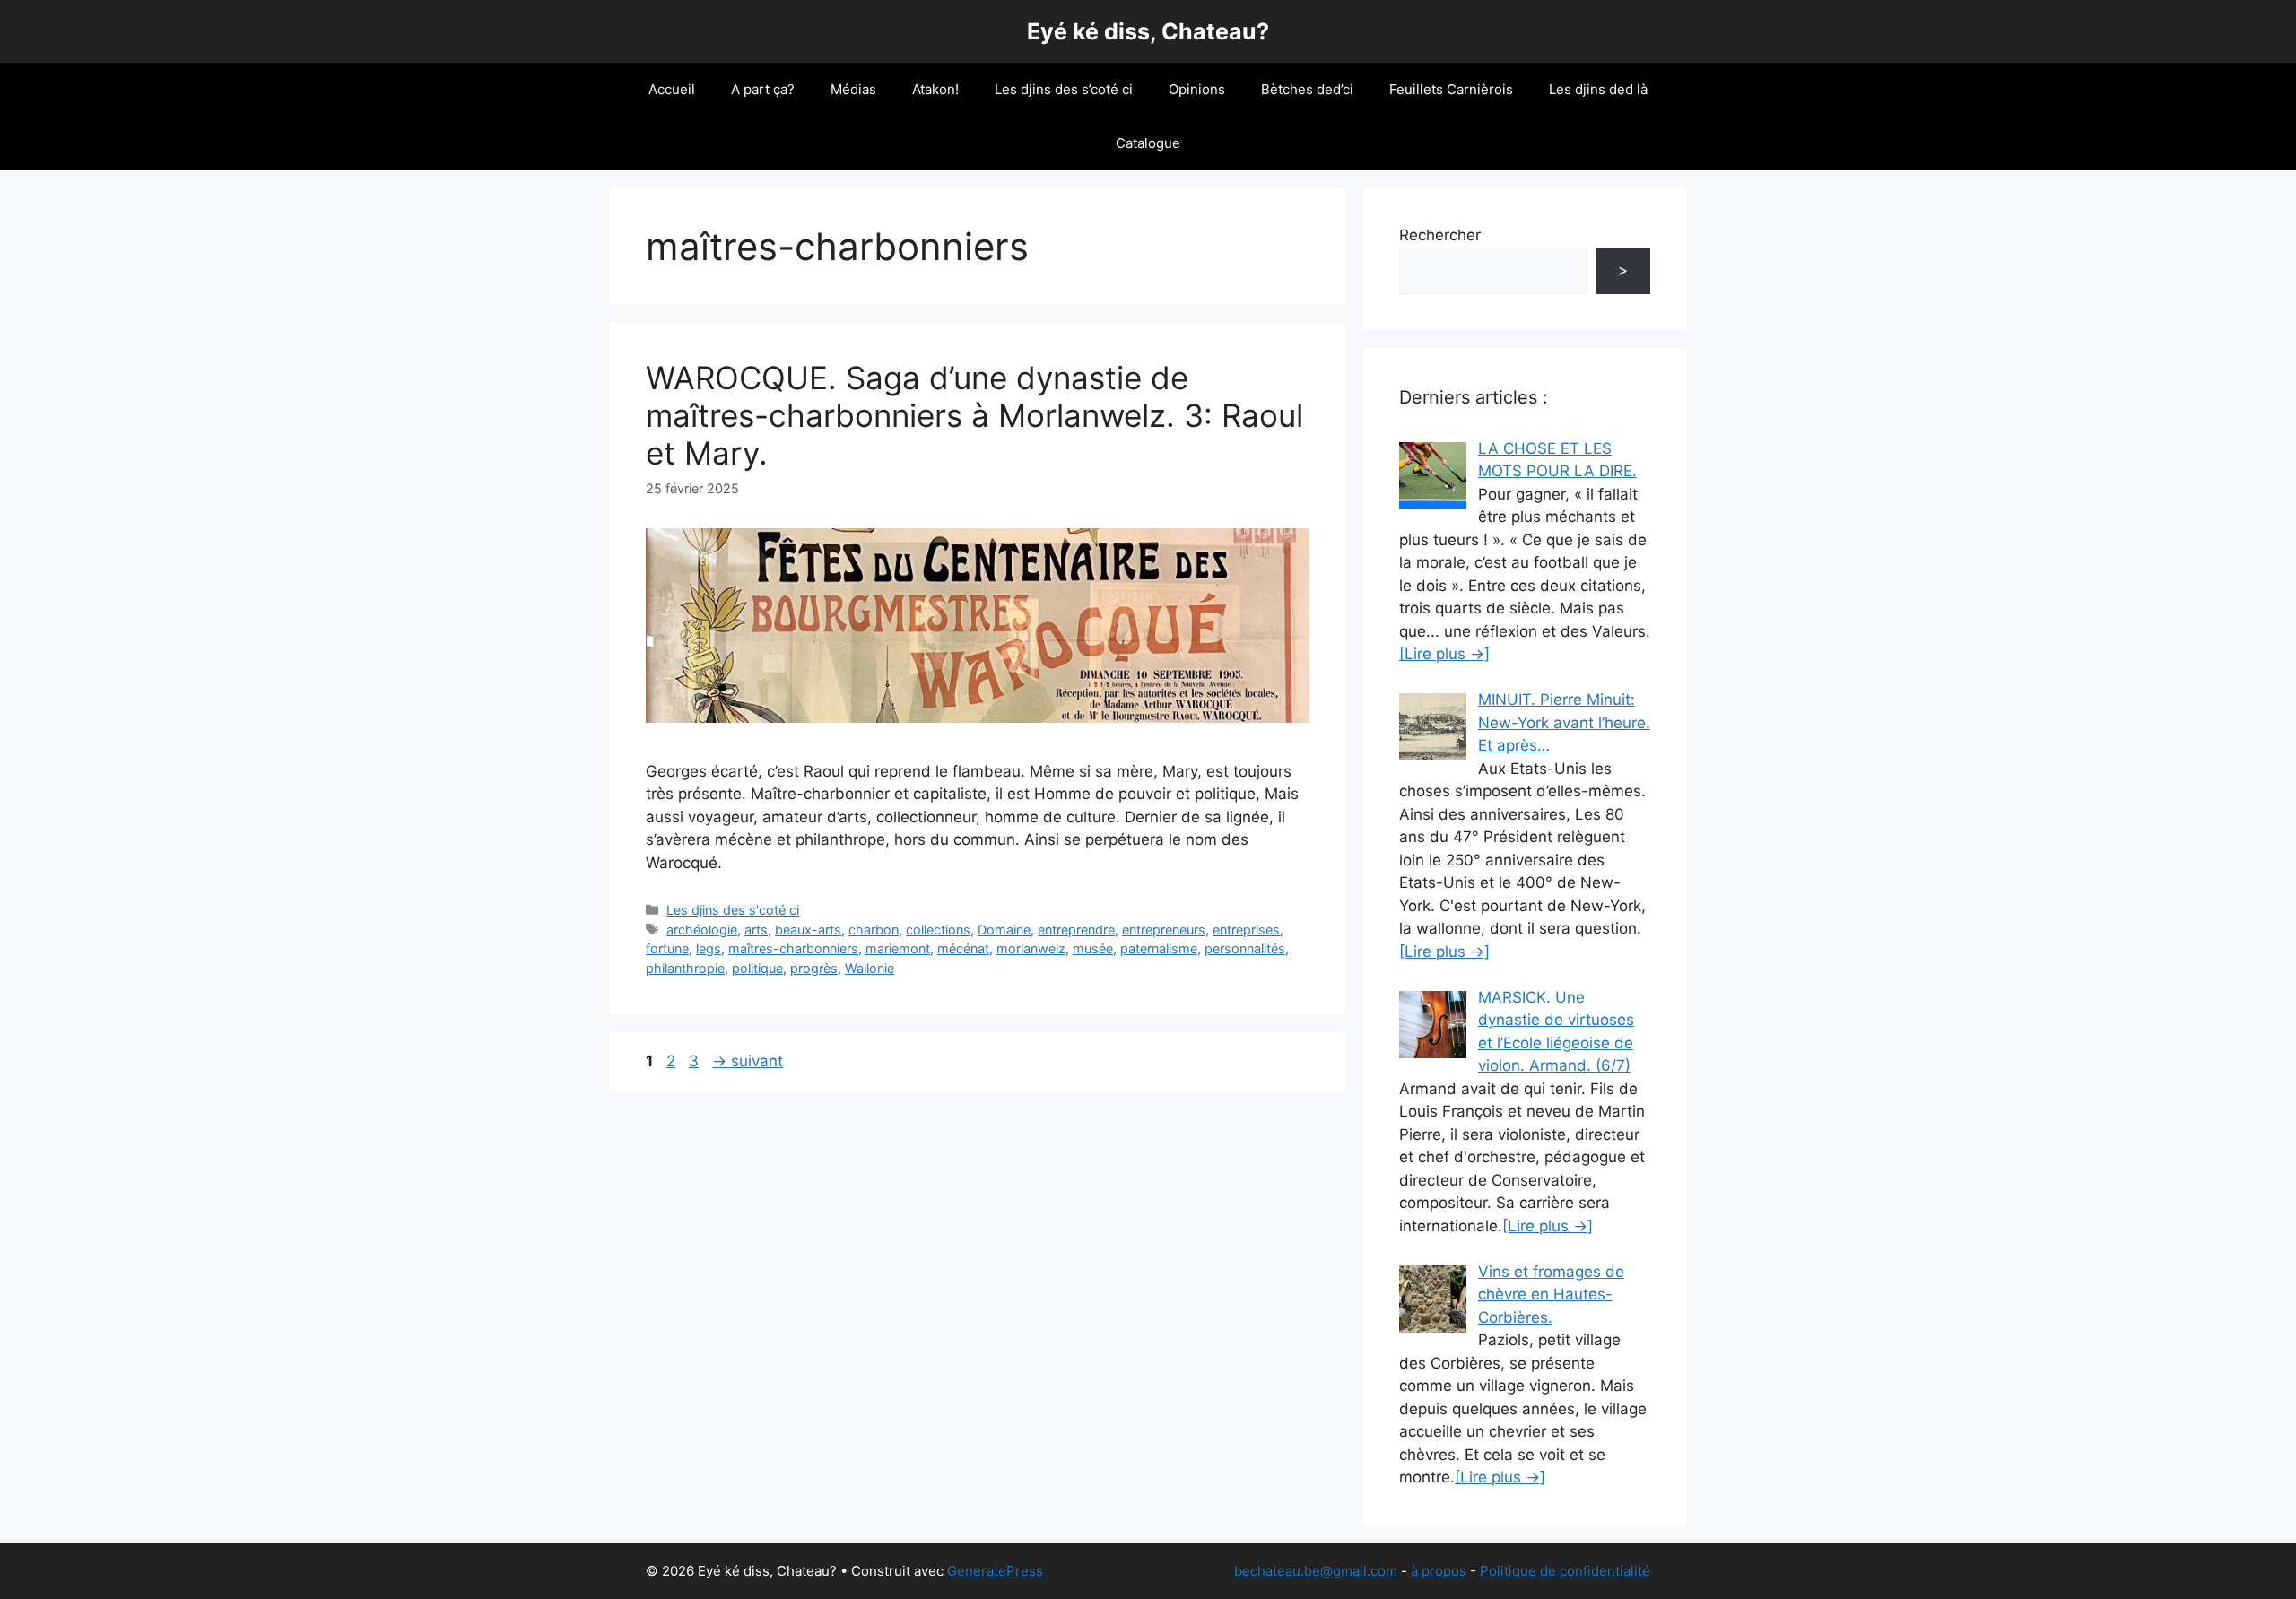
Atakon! (935, 89)
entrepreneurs (1164, 930)
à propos (1439, 1571)
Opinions (1197, 89)
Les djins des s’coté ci (1064, 89)
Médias (853, 89)
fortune (667, 948)
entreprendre (1076, 930)
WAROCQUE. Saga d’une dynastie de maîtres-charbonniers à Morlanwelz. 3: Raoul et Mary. (974, 415)
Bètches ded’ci (1307, 89)
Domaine (1004, 930)
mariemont (898, 948)
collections (938, 930)
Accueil (672, 89)
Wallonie (870, 968)
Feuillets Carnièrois (1451, 89)
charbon (874, 930)
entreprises (1246, 930)
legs (709, 948)
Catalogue (1148, 143)
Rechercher (1440, 235)
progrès (814, 968)
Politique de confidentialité (1565, 1571)
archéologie (702, 930)
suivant (748, 1061)
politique (757, 968)
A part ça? (763, 89)
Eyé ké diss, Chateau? (1148, 31)
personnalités (1245, 948)
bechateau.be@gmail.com (1316, 1571)
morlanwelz (1031, 948)
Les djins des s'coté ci (733, 910)
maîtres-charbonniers (793, 948)
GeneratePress (995, 1571)
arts (756, 930)
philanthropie (685, 968)
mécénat (963, 948)
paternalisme (1159, 948)
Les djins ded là (1598, 89)
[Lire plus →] (1444, 654)
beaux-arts (808, 930)
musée (1093, 948)
